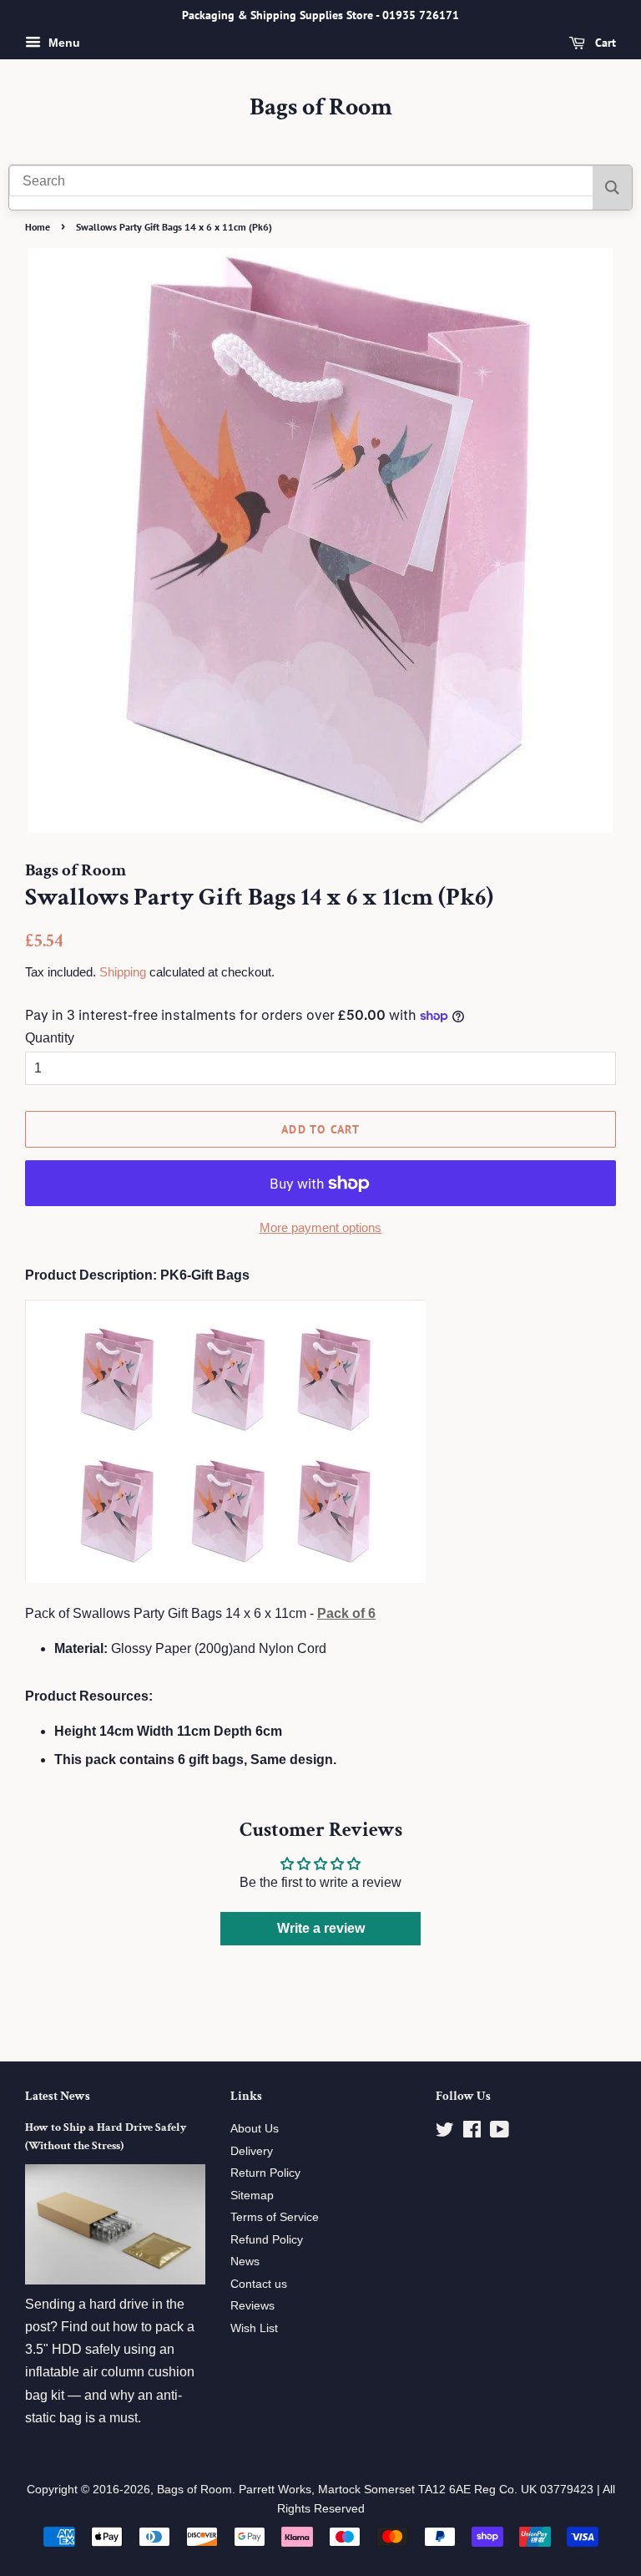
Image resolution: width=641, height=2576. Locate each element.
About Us (255, 2129)
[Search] (612, 188)
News (245, 2262)
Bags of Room (321, 108)
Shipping (123, 972)
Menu (63, 43)
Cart (604, 43)
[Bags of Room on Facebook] (472, 2133)
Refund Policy (267, 2240)
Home (38, 227)
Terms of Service (275, 2217)
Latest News (58, 2096)
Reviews (252, 2306)
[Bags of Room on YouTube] (500, 2133)
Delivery (252, 2151)
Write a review (321, 1928)
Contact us (259, 2284)
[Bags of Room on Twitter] (445, 2133)
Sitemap (252, 2196)
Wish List (254, 2328)
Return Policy (265, 2173)
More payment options (320, 1227)
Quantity (50, 1038)
